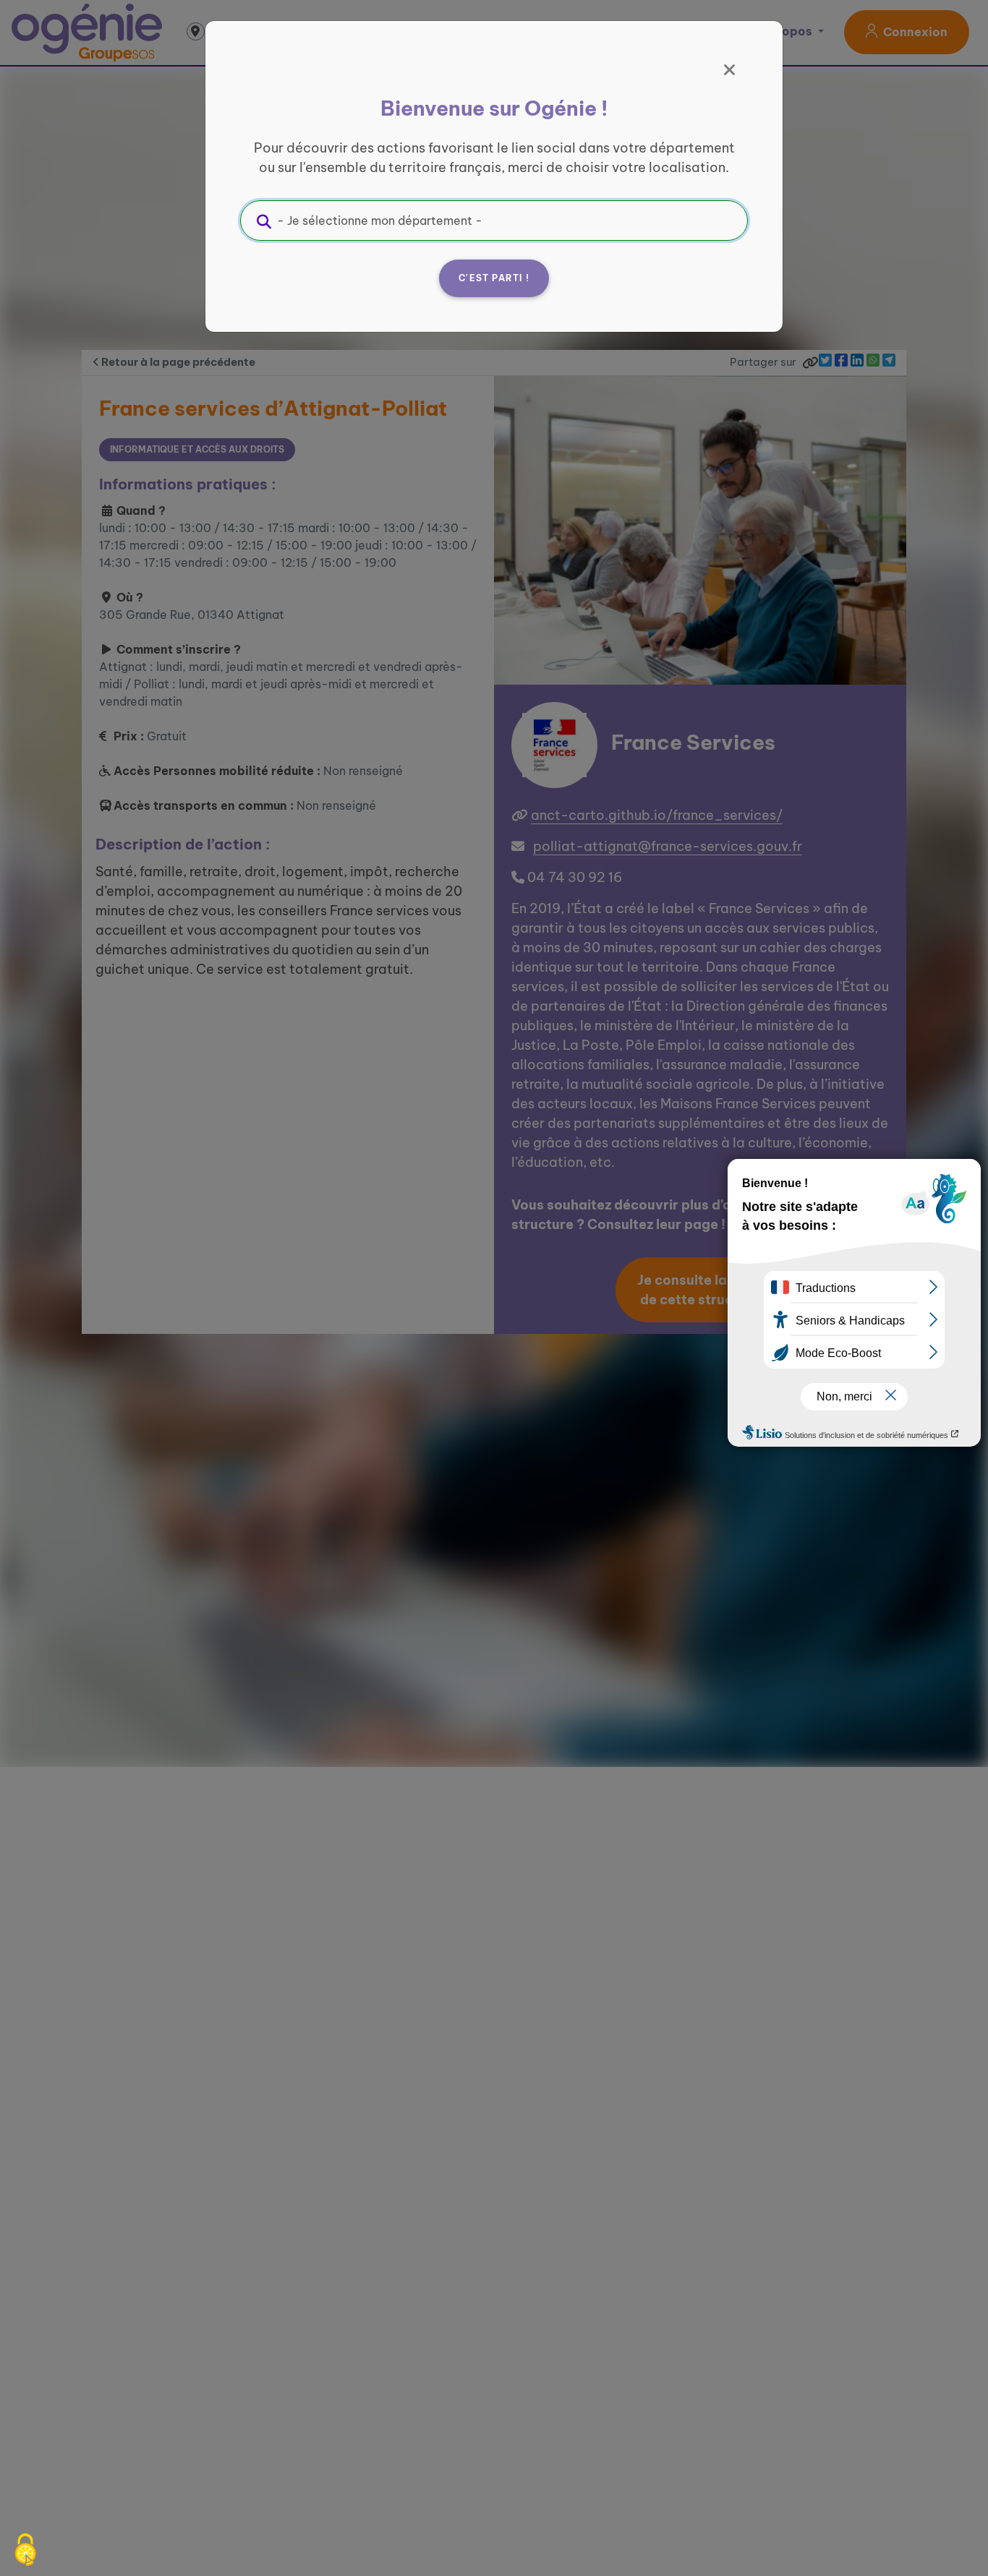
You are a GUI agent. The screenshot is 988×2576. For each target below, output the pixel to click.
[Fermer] (730, 70)
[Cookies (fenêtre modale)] (25, 2551)
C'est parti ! (494, 278)
